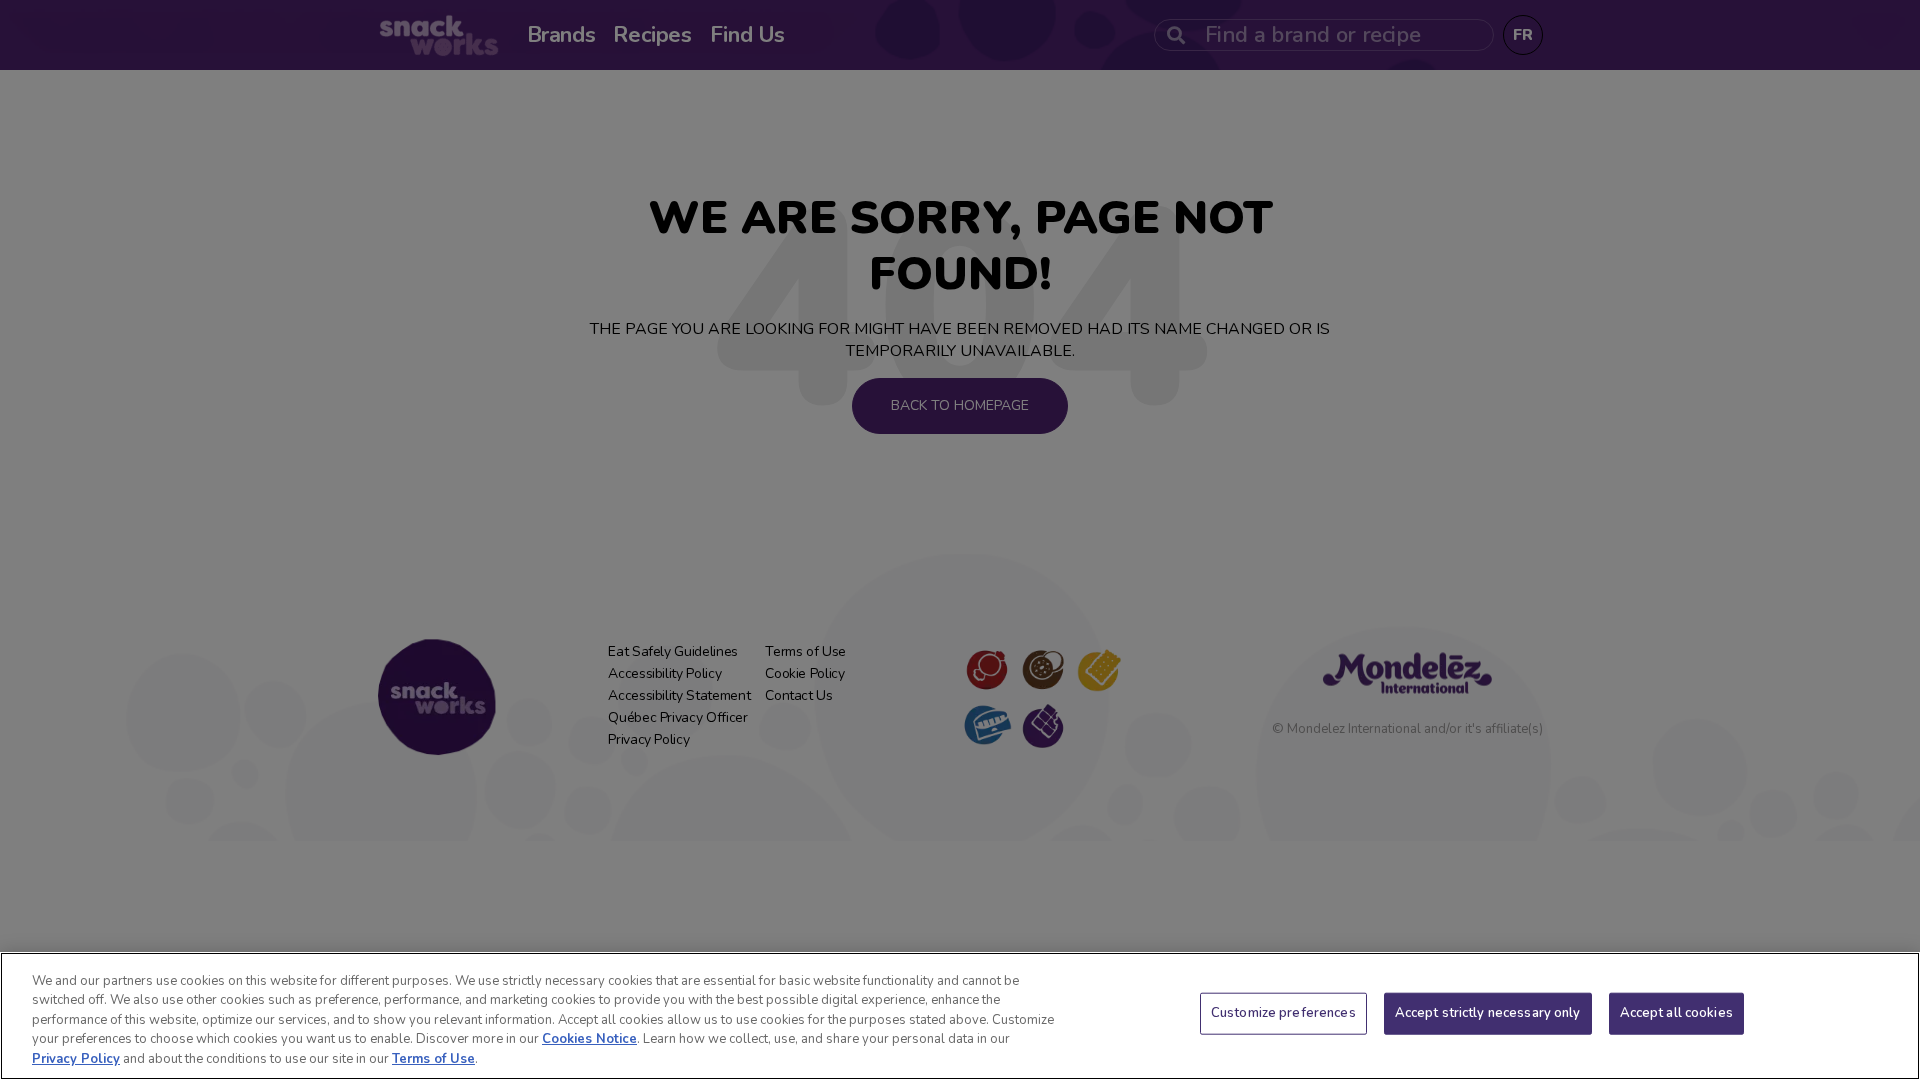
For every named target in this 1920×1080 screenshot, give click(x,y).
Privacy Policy (76, 1059)
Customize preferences (1283, 1013)
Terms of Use (433, 1059)
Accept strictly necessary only (1488, 1013)
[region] (960, 1016)
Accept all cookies (1676, 1013)
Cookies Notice (589, 1040)
